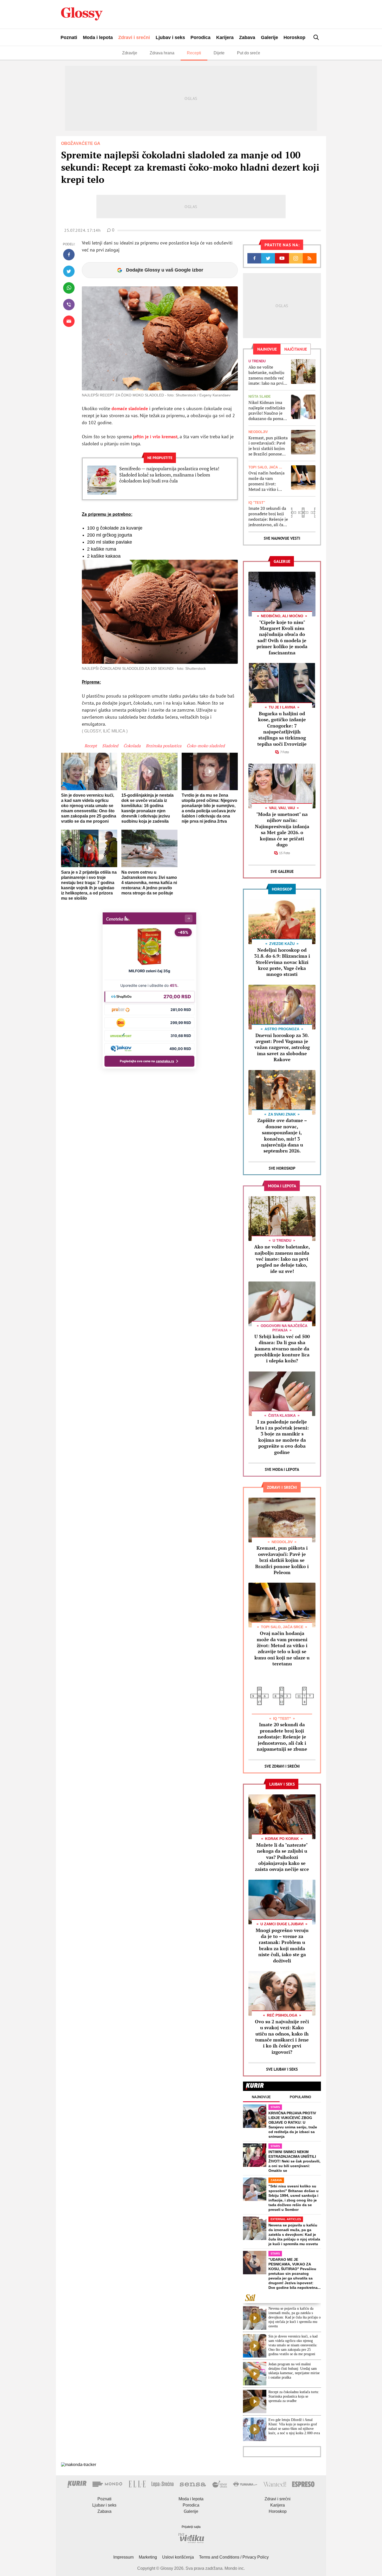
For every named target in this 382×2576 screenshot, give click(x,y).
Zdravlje (130, 53)
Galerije (269, 37)
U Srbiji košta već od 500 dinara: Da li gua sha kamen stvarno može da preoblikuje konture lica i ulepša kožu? (282, 1349)
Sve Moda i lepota (282, 1469)
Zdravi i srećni (134, 37)
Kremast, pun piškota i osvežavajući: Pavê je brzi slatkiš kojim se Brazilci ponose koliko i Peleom (268, 446)
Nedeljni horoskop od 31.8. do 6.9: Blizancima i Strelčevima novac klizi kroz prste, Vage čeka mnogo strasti (282, 962)
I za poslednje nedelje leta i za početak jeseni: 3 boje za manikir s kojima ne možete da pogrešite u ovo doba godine (282, 1437)
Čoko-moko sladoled (206, 746)
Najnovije (261, 2097)
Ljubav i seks (170, 37)
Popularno (300, 2097)
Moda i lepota (98, 37)
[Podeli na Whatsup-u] (69, 288)
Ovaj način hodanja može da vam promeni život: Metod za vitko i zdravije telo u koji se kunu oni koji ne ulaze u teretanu (268, 481)
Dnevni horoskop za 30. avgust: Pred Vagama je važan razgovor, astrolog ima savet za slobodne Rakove (282, 1047)
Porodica (200, 37)
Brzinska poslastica (164, 746)
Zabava (247, 37)
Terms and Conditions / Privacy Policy (234, 2557)
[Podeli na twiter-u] (69, 271)
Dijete (219, 53)
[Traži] (316, 37)
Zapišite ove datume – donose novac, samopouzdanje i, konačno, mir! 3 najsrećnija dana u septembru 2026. (282, 1135)
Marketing (148, 2557)
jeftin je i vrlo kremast (155, 437)
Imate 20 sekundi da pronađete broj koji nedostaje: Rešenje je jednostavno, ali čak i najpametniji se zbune (268, 516)
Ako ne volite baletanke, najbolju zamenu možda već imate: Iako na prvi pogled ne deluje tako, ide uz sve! (266, 375)
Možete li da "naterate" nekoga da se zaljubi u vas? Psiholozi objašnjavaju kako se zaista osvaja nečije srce (282, 1857)
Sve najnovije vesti (282, 538)
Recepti (194, 53)
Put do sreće (249, 53)
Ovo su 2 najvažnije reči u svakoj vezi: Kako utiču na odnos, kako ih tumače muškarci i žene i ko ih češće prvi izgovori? (282, 2037)
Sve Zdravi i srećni (282, 1766)
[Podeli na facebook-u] (69, 255)
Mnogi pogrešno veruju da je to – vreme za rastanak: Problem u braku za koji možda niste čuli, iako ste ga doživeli (282, 1945)
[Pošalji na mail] (69, 321)
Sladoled (110, 746)
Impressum (123, 2557)
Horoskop (294, 37)
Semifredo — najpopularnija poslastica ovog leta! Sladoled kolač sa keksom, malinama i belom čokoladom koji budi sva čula (169, 475)
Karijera (225, 37)
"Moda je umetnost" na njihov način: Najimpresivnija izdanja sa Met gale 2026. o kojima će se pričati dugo (282, 829)
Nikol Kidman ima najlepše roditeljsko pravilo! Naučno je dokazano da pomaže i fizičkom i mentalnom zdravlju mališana (268, 411)
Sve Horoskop (282, 1168)
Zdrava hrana (162, 53)
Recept (91, 746)
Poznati (69, 37)
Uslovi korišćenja (178, 2557)
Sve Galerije (282, 871)
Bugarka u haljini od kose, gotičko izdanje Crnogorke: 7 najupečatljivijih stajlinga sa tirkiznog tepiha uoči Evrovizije (282, 729)
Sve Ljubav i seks (282, 2069)
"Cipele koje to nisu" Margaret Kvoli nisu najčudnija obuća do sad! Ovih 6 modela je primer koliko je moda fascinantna (282, 637)
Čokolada (132, 746)
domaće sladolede (130, 408)
